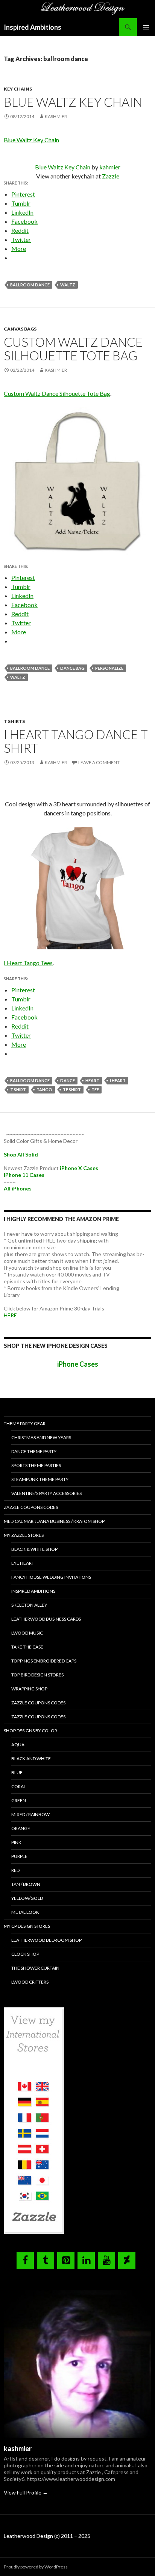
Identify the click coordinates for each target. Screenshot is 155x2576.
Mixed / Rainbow (30, 1814)
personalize (109, 668)
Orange (21, 1828)
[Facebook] (25, 2261)
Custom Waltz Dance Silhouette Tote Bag (73, 349)
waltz (68, 285)
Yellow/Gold (27, 1898)
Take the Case (27, 1647)
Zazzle (111, 176)
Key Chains (18, 89)
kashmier (56, 116)
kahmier (110, 167)
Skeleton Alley (29, 1605)
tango (44, 1090)
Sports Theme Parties (36, 1465)
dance (68, 1080)
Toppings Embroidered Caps (44, 1661)
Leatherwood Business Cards (46, 1619)
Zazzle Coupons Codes (31, 1507)
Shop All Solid (21, 1154)
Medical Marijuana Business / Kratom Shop (54, 1521)
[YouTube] (106, 2261)
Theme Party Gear (25, 1423)
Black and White (31, 1759)
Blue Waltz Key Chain (73, 102)
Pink (16, 1842)
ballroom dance (30, 285)
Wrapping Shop (29, 1689)
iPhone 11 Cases (24, 1175)
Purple (19, 1856)
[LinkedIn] (86, 2261)
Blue (17, 1772)
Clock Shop (25, 1954)
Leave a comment (99, 762)
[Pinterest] (66, 2261)
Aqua (18, 1745)
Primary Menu (146, 27)
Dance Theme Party (34, 1451)
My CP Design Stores (27, 1926)
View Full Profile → (26, 2492)
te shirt (72, 1090)
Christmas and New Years (41, 1437)
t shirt (18, 1090)
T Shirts (14, 721)
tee (95, 1090)
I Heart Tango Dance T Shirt (76, 741)
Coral (19, 1786)
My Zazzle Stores (24, 1535)
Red (15, 1870)
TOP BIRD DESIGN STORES (37, 1675)
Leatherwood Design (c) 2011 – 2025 (47, 2536)
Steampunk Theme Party (40, 1479)
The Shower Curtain (35, 1968)
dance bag (72, 668)
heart (92, 1080)
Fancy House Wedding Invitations (51, 1577)
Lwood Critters (30, 1982)
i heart (118, 1080)
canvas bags (20, 329)
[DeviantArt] (127, 2261)
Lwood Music (27, 1633)
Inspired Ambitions (33, 27)
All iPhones (18, 1188)
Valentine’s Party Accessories (46, 1493)
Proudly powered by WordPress (36, 2567)
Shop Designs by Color (30, 1731)
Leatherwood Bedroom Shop (46, 1940)
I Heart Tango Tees (28, 963)
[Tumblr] (46, 2261)
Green (19, 1800)
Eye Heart (23, 1563)
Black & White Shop (34, 1549)
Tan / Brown (26, 1884)
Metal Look (25, 1912)
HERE (10, 1315)
